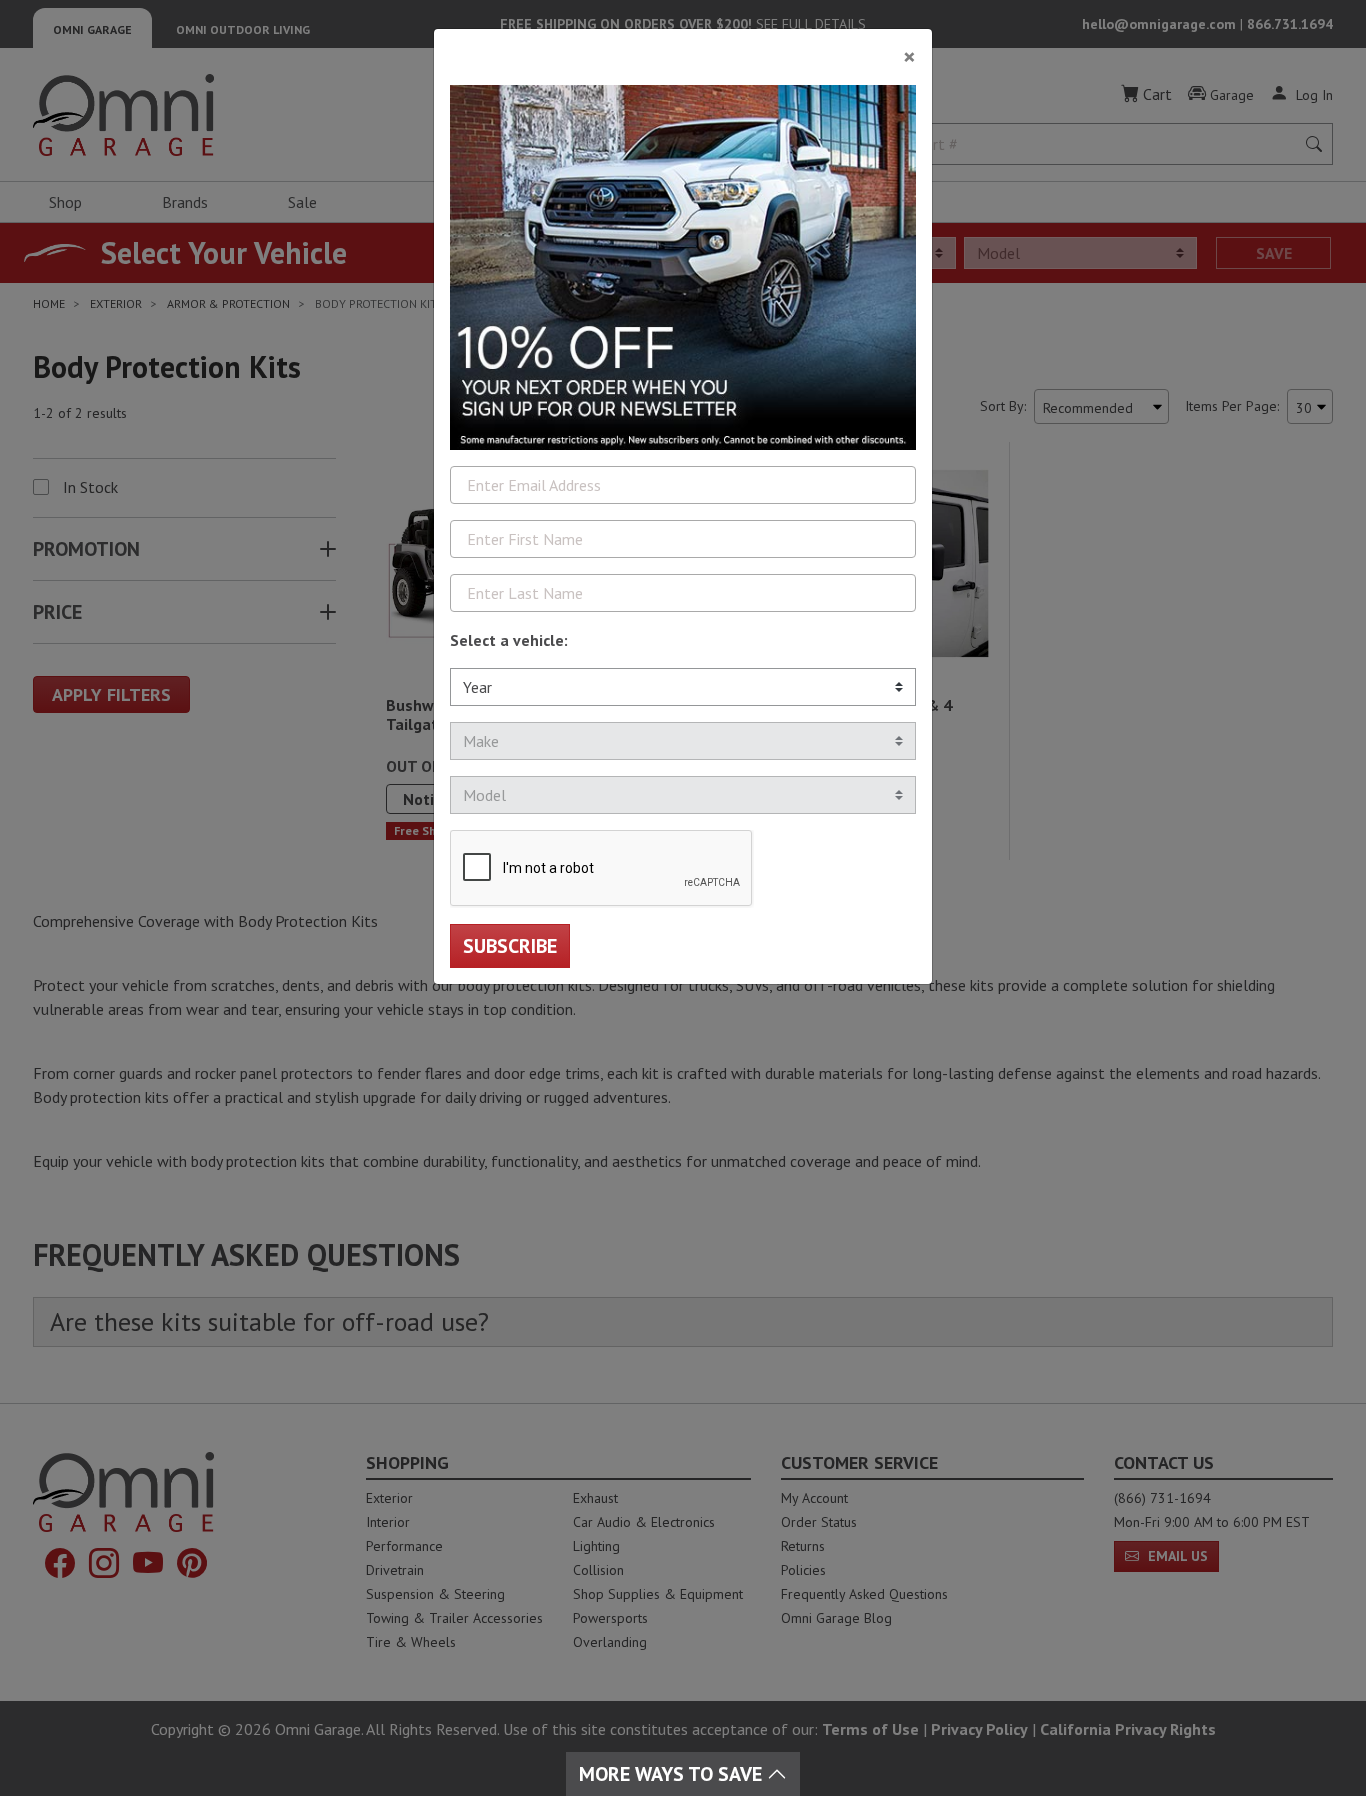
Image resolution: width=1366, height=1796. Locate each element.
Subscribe (510, 946)
